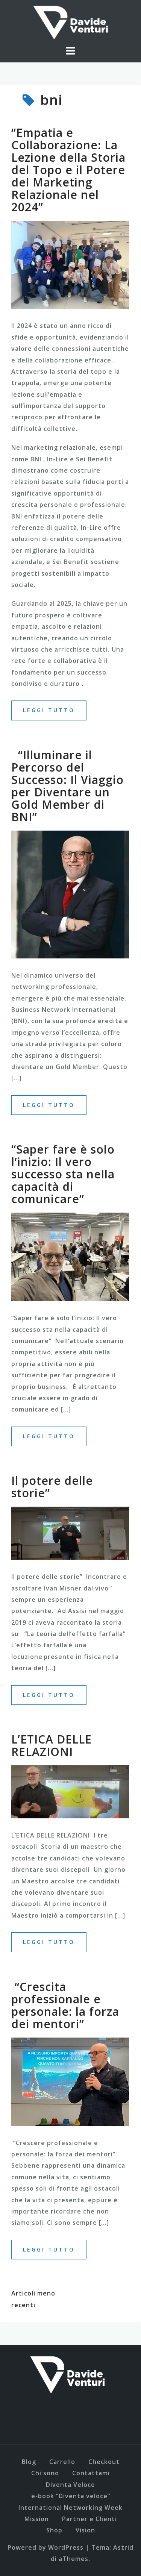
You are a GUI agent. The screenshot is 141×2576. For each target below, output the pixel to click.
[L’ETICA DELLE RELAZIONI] (70, 1791)
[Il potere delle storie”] (70, 1533)
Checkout (104, 2462)
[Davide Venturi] (68, 2374)
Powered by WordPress (45, 2547)
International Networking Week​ (70, 2508)
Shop (54, 2530)
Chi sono (45, 2473)
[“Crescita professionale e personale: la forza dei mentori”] (70, 2081)
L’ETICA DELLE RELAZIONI (52, 1745)
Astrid (123, 2547)
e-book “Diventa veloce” (71, 2496)
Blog (29, 2462)
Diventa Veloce (70, 2485)
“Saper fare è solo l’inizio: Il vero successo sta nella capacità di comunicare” (63, 1174)
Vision (85, 2530)
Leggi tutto (49, 710)
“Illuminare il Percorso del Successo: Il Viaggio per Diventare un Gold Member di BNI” (67, 786)
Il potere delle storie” (52, 1487)
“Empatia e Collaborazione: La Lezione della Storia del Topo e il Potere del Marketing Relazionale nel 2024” (68, 170)
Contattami (91, 2473)
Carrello (62, 2462)
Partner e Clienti (89, 2519)
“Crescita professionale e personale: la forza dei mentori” (65, 2005)
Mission (37, 2519)
